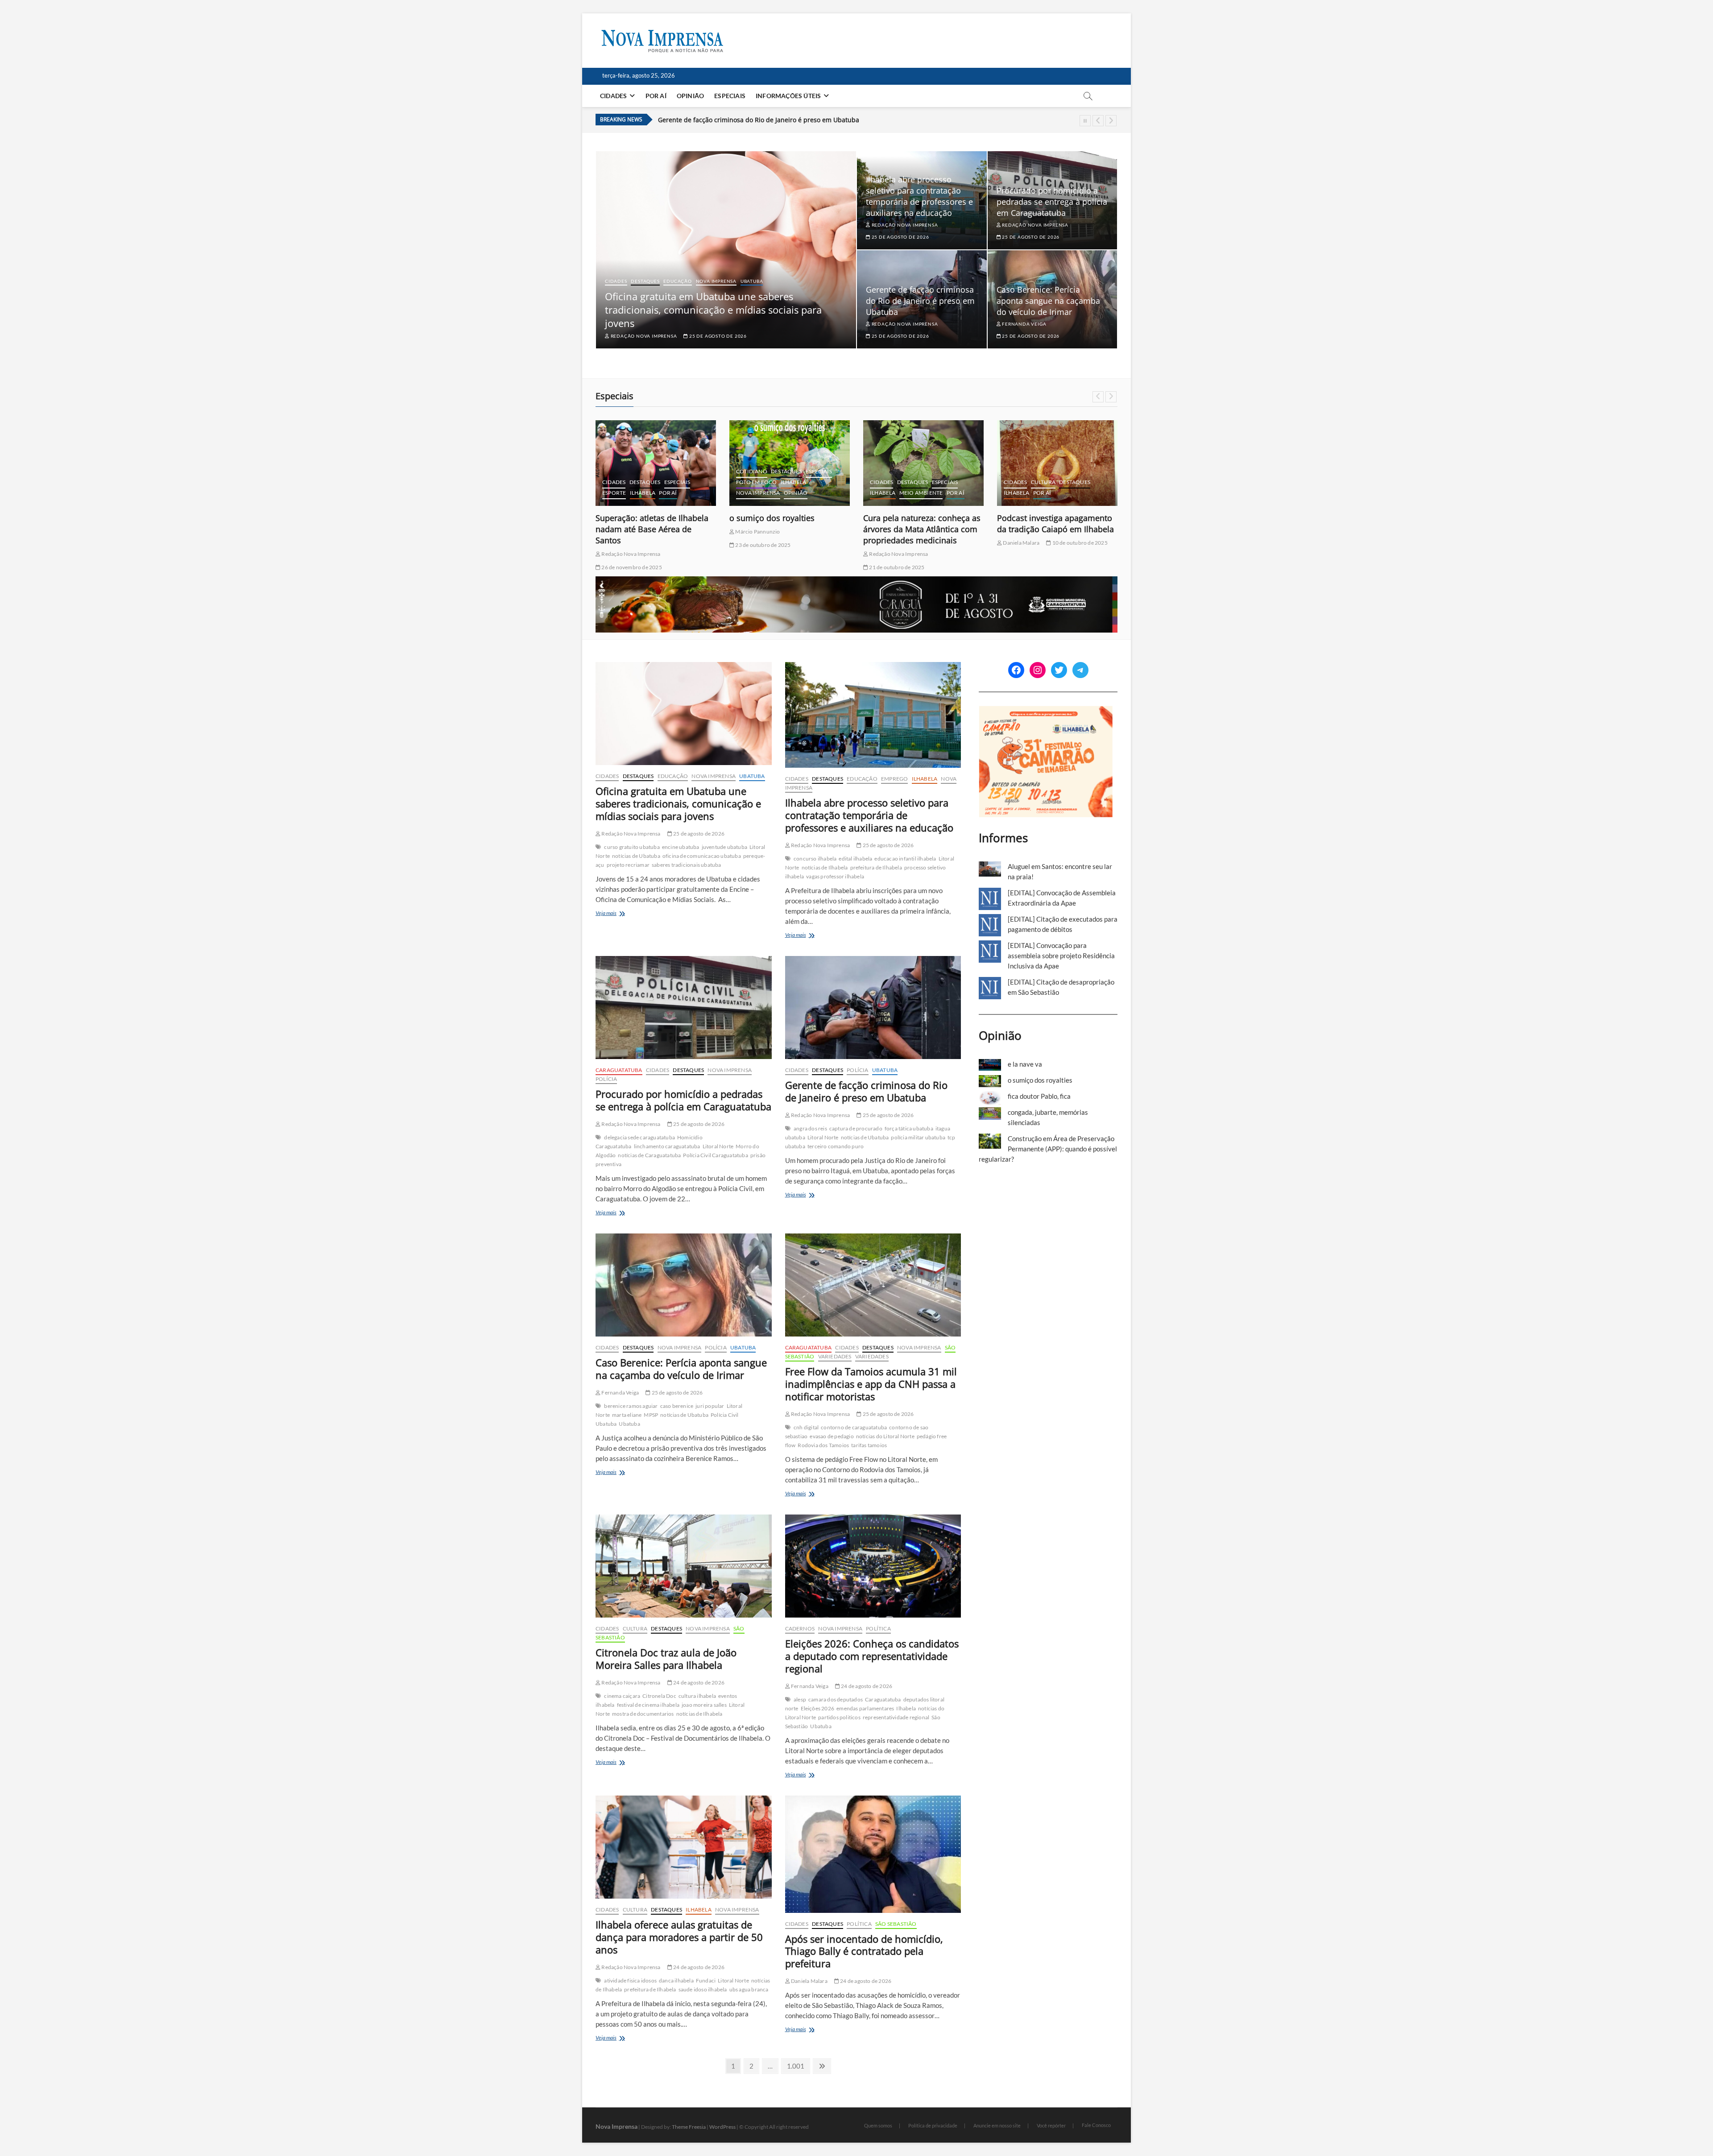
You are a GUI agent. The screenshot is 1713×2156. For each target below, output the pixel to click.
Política (878, 1628)
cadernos (1019, 461)
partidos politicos (839, 1717)
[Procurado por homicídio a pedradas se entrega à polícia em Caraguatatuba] (684, 1008)
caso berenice (677, 1406)
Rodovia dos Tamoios (823, 1445)
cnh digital (806, 1427)
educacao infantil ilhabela (905, 859)
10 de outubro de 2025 (945, 543)
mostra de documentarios (643, 1714)
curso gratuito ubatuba (632, 847)
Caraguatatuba (619, 1070)
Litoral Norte (718, 1146)
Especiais (730, 96)
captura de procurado (856, 1128)
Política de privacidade (933, 2125)
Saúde (1088, 482)
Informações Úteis (788, 96)
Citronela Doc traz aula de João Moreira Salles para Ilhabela (666, 1659)
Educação (677, 281)
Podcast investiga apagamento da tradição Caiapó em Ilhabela (922, 523)
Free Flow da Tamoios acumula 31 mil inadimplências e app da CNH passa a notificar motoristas (871, 1384)
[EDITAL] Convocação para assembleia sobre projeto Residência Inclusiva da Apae (1061, 956)
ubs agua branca (749, 1989)
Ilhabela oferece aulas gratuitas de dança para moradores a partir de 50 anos (679, 1937)
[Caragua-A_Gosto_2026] (856, 581)
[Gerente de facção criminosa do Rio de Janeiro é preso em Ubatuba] (873, 1008)
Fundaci (706, 1980)
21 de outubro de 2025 (762, 567)
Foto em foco (623, 482)
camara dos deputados (836, 1699)
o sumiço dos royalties (638, 518)
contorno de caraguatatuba (854, 1427)
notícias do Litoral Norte (885, 1436)
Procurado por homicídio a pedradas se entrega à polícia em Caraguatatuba (1052, 202)
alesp (800, 1699)
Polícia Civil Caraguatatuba (715, 1155)
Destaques (645, 281)
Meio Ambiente (787, 493)
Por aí (656, 96)
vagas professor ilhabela (835, 876)
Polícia (606, 1079)
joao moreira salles (704, 1705)
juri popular (710, 1406)
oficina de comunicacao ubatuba (702, 856)
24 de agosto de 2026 (698, 1682)
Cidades (613, 96)
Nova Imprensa (716, 281)
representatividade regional (896, 1717)
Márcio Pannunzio (623, 532)
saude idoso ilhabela (703, 1989)
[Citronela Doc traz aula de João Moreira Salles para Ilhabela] (684, 1566)
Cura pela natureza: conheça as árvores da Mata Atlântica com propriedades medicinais (788, 529)
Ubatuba (752, 281)
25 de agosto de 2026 (717, 336)
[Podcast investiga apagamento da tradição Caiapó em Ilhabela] (923, 463)
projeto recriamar (628, 865)
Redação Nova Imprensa (643, 336)
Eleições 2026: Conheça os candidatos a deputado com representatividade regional (872, 1656)
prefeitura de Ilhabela (876, 867)
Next (1111, 121)
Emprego (894, 779)
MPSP (651, 1415)
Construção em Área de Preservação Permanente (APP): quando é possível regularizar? (1048, 1149)
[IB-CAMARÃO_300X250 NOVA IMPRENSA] (1046, 711)
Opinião (690, 96)
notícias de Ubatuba (636, 856)
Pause (1085, 121)
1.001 (795, 2066)
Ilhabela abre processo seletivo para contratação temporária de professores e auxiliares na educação (919, 196)
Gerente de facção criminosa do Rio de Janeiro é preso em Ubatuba (920, 301)
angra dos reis (810, 1128)
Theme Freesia (689, 2127)
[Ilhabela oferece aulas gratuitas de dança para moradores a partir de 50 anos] (684, 1847)
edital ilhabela (855, 859)
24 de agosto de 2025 (1028, 545)
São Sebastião (896, 1924)
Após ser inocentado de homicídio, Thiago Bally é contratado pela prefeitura (864, 1951)
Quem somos (878, 2125)
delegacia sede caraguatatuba (639, 1137)
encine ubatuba (681, 847)
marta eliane (627, 1415)
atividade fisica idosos (630, 1980)
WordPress (722, 2127)
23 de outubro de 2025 (629, 545)
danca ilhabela (676, 1980)
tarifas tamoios (869, 1445)
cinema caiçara (622, 1696)
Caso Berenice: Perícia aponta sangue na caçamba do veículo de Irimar (764, 120)
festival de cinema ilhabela (648, 1705)
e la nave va (1025, 1064)
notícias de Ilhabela (825, 867)
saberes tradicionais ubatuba (687, 865)
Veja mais (620, 914)
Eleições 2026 (818, 1708)
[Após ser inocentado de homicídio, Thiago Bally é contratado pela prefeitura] (873, 1854)
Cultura (909, 482)
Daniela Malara (887, 543)
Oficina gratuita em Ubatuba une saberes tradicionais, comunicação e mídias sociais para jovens (713, 310)
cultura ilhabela (697, 1696)
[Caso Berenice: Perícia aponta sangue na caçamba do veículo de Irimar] (684, 1285)
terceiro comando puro (836, 1146)
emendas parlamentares (865, 1708)
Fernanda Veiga (1023, 324)
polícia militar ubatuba (918, 1137)
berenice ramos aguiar (631, 1406)
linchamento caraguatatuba (667, 1146)
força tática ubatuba (909, 1128)
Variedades (835, 1356)
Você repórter (1051, 2125)
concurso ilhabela (815, 859)
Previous (1098, 121)
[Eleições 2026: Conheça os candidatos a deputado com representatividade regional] (873, 1566)
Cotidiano (618, 471)
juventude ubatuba (724, 847)
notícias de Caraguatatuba (649, 1155)
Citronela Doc (659, 1696)
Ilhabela (660, 482)
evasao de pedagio (832, 1436)
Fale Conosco (1096, 2125)
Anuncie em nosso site (997, 2125)
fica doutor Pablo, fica (1038, 518)
